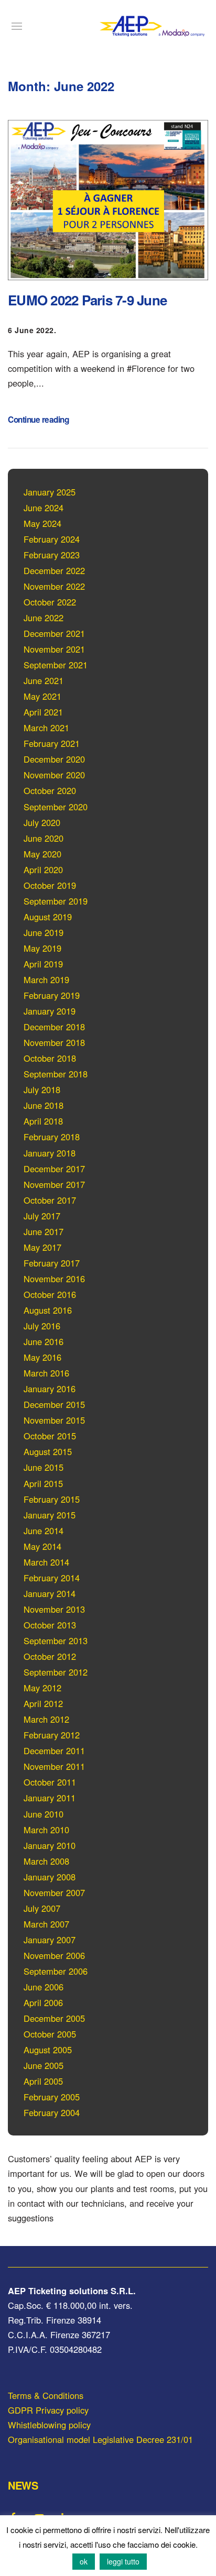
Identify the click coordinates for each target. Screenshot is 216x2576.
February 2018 (52, 1137)
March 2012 (46, 1719)
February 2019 (52, 995)
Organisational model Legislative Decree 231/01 (100, 2439)
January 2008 (50, 1877)
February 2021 (52, 743)
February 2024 (52, 539)
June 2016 (44, 1341)
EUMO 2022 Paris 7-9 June (87, 300)
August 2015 (48, 1451)
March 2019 (46, 979)
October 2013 (50, 1625)
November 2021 (54, 649)
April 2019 (43, 964)
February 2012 (52, 1735)
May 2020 (42, 854)
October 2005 (50, 2034)
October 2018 (50, 1058)
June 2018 (44, 1105)
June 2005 (44, 2065)
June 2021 (44, 680)
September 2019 (56, 901)
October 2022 (50, 602)
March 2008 (46, 1861)
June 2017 (44, 1231)
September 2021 (56, 665)
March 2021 (46, 728)
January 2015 (50, 1515)
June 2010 (44, 1814)
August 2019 (48, 917)
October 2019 (50, 885)
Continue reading (38, 420)
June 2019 (44, 932)
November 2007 (54, 1892)
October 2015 (50, 1436)
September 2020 (56, 807)
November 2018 (54, 1042)
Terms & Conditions (46, 2395)
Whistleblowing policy (49, 2425)
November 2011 (54, 1766)
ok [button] (84, 2561)
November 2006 (54, 1955)
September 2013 (56, 1641)
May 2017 (42, 1247)
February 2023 (52, 555)
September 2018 (56, 1074)
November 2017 (54, 1184)
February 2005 (52, 2097)
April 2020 (43, 869)
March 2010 (46, 1830)
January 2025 (50, 492)
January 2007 (50, 1940)
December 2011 (54, 1751)
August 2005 (48, 2050)
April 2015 (43, 1483)
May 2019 (42, 948)
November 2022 (54, 586)
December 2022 (54, 570)
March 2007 (46, 1924)
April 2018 (43, 1121)
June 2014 (44, 1531)
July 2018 (42, 1089)
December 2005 (54, 2018)
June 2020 (44, 838)
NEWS (23, 2485)
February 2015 (52, 1499)
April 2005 (43, 2081)
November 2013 (54, 1609)
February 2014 (52, 1578)
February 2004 (52, 2112)
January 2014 (50, 1593)
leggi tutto (123, 2561)
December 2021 (54, 633)
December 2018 (54, 1027)
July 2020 (42, 822)
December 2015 (54, 1404)
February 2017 (52, 1263)
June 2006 (44, 1987)
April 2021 (43, 712)
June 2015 (44, 1467)
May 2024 (42, 523)
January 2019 (50, 1011)
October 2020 (50, 790)
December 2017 (54, 1169)
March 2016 (46, 1373)
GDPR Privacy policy (48, 2410)
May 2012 (42, 1688)
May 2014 (42, 1546)
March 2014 (46, 1562)
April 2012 (43, 1703)
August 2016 (48, 1310)
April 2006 (43, 2002)
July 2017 (42, 1216)
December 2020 (54, 759)
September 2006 (56, 1971)
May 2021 (42, 696)
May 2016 (42, 1357)
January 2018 (50, 1153)
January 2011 (50, 1798)
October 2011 (50, 1782)
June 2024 (44, 508)
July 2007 (42, 1908)
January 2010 (50, 1845)
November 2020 (54, 775)
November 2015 (54, 1420)
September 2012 (56, 1672)
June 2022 (44, 618)
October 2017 (50, 1200)
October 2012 (50, 1656)
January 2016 (50, 1389)
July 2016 (42, 1326)
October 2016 (50, 1294)
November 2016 (54, 1279)
